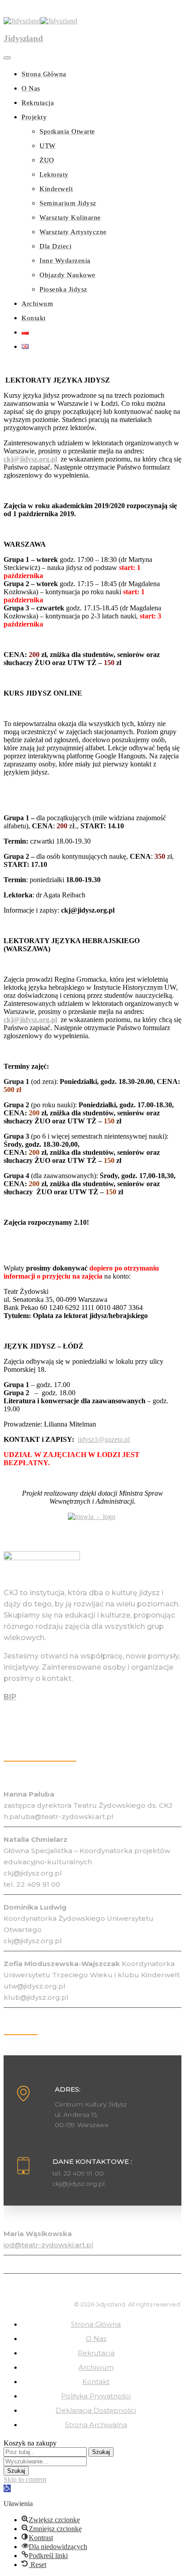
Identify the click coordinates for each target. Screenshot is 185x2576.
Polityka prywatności (96, 2396)
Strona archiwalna (96, 2425)
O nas (96, 2339)
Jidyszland (23, 38)
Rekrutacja (96, 2353)
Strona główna (96, 2324)
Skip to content (25, 2479)
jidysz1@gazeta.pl (104, 1439)
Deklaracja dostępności (96, 2410)
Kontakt (96, 2382)
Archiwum (96, 2367)
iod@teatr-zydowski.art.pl (48, 2245)
